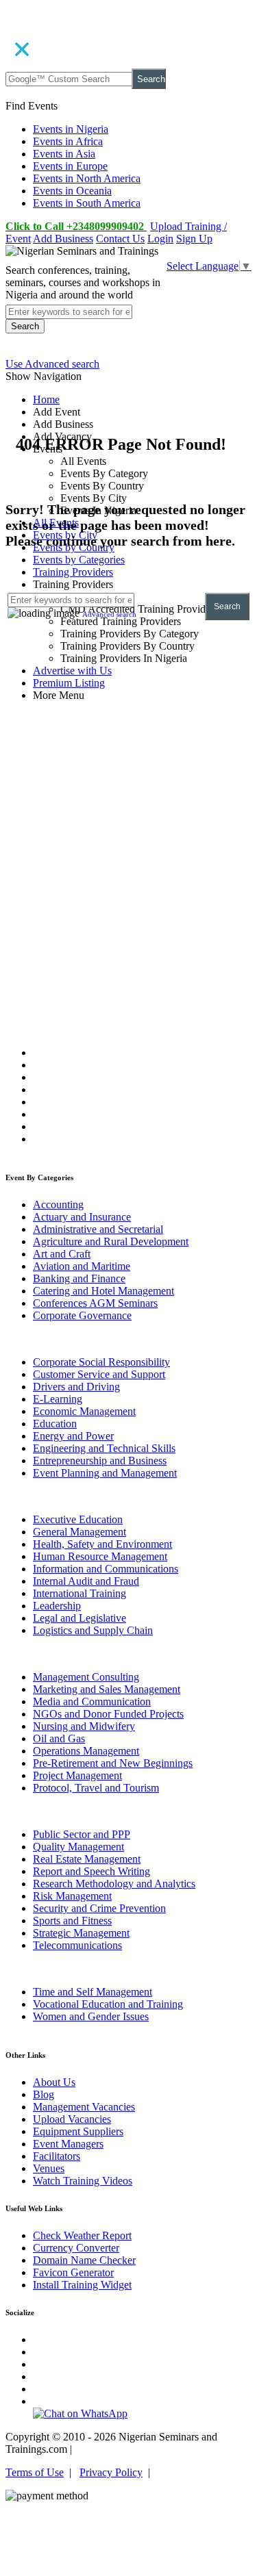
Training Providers (73, 572)
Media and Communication (92, 1701)
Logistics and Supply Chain (93, 1630)
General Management (79, 1532)
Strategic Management (81, 1933)
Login (160, 239)
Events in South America (87, 203)
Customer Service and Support (99, 1374)
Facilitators (57, 2156)
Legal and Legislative (79, 1618)
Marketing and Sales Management (107, 1689)
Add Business (63, 239)
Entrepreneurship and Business (100, 1461)
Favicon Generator (73, 2272)
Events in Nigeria (71, 129)
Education (55, 1424)
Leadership (57, 1606)
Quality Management (78, 1847)
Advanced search (109, 614)
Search (151, 79)
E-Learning (58, 1399)
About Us (54, 2082)
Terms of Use (35, 2472)
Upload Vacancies (72, 2119)
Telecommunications (77, 1945)
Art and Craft (62, 1254)
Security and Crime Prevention (99, 1908)
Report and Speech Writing (91, 1871)
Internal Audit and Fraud (86, 1581)
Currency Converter (76, 2248)
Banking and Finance (79, 1278)
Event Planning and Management (105, 1473)
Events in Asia (64, 154)
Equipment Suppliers (78, 2131)
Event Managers (68, 2144)
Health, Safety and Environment (102, 1544)
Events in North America (87, 178)
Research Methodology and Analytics (114, 1884)
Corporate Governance (82, 1315)
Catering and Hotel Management (103, 1291)
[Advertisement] (129, 828)
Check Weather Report (82, 2235)
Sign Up (194, 239)
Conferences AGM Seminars (95, 1303)
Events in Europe (70, 166)
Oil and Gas (59, 1738)
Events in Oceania (72, 191)
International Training (79, 1593)
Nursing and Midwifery (84, 1726)
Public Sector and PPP (82, 1834)
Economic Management (84, 1411)
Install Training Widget (82, 2285)
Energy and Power (73, 1436)
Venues (49, 2168)
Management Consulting (86, 1677)
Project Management (77, 1775)
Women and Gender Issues (91, 2016)
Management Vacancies (84, 2107)
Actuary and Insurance (82, 1217)
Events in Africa (68, 141)
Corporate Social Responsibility (101, 1362)
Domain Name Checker (84, 2260)
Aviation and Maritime (82, 1266)
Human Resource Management (100, 1556)
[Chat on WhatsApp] (80, 2413)
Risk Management (72, 1896)
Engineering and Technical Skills (104, 1448)
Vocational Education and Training (108, 2004)
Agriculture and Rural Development (111, 1241)
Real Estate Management (87, 1859)
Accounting (58, 1204)
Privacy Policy (111, 2472)
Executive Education (78, 1519)
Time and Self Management (93, 1992)
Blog (44, 2094)
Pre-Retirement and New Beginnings (113, 1763)
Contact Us (120, 239)
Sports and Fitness (72, 1921)
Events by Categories (79, 560)
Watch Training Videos (83, 2181)
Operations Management (86, 1751)
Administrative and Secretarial (98, 1229)
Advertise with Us (72, 671)
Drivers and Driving (76, 1387)
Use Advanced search (52, 364)
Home (46, 399)
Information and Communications (106, 1569)
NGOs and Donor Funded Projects (108, 1714)
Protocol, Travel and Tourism (96, 1788)
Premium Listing (69, 683)
